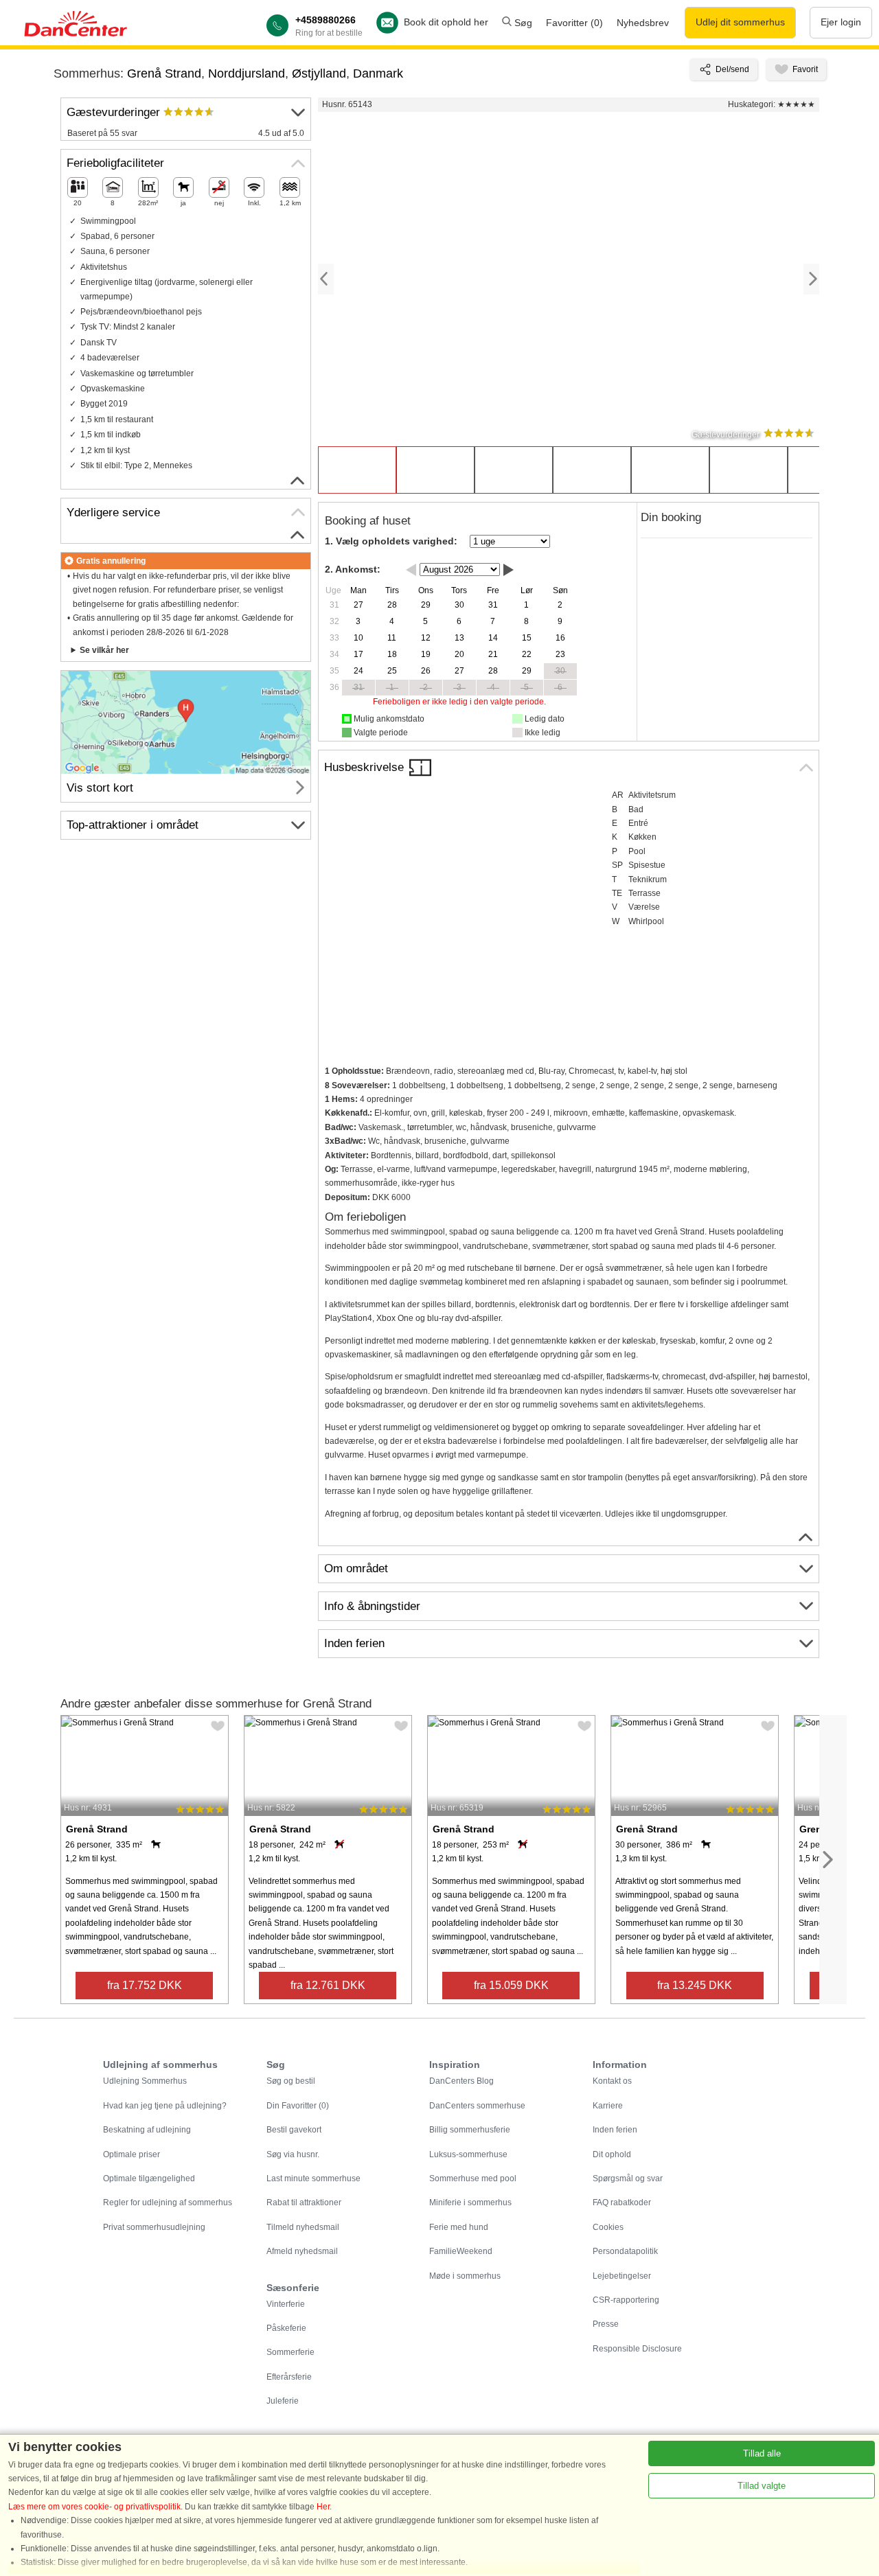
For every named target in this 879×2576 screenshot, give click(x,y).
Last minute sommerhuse (313, 2178)
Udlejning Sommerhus (145, 2081)
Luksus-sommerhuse (468, 2154)
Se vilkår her (104, 650)
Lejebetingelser (622, 2276)
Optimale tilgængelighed (149, 2178)
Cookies (608, 2227)
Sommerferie (290, 2352)
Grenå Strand (164, 73)
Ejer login (841, 22)
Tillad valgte (762, 2486)
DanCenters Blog (461, 2081)
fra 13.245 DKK (695, 1985)
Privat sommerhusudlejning (154, 2227)
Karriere (608, 2106)
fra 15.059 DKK (511, 1985)
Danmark (378, 73)
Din (298, 2106)
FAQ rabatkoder (622, 2203)
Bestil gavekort (294, 2130)
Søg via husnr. (293, 2154)
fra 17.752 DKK (145, 1985)
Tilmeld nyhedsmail (303, 2227)
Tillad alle (762, 2453)
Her (323, 2507)
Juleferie (283, 2401)
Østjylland (319, 73)
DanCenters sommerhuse (477, 2106)
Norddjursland (247, 73)
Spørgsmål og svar (628, 2178)
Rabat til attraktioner (304, 2203)
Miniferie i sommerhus (470, 2203)
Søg (522, 23)
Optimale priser (132, 2154)
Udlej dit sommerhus (740, 22)
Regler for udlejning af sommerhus (168, 2203)
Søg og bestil (291, 2081)
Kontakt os (612, 2081)
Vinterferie (286, 2304)
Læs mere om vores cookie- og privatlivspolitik (94, 2507)
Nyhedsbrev (643, 23)
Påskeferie (286, 2328)
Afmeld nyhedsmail (302, 2251)
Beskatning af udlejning (147, 2130)
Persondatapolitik (625, 2251)
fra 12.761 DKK (328, 1985)
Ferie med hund (459, 2227)
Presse (606, 2324)
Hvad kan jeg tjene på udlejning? (165, 2106)
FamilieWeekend (461, 2251)
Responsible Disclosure (637, 2349)
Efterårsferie (289, 2377)
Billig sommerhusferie (470, 2130)
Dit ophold (612, 2154)
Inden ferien (615, 2130)
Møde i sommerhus (465, 2276)
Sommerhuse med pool (473, 2178)
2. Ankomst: (353, 569)
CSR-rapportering (626, 2300)
